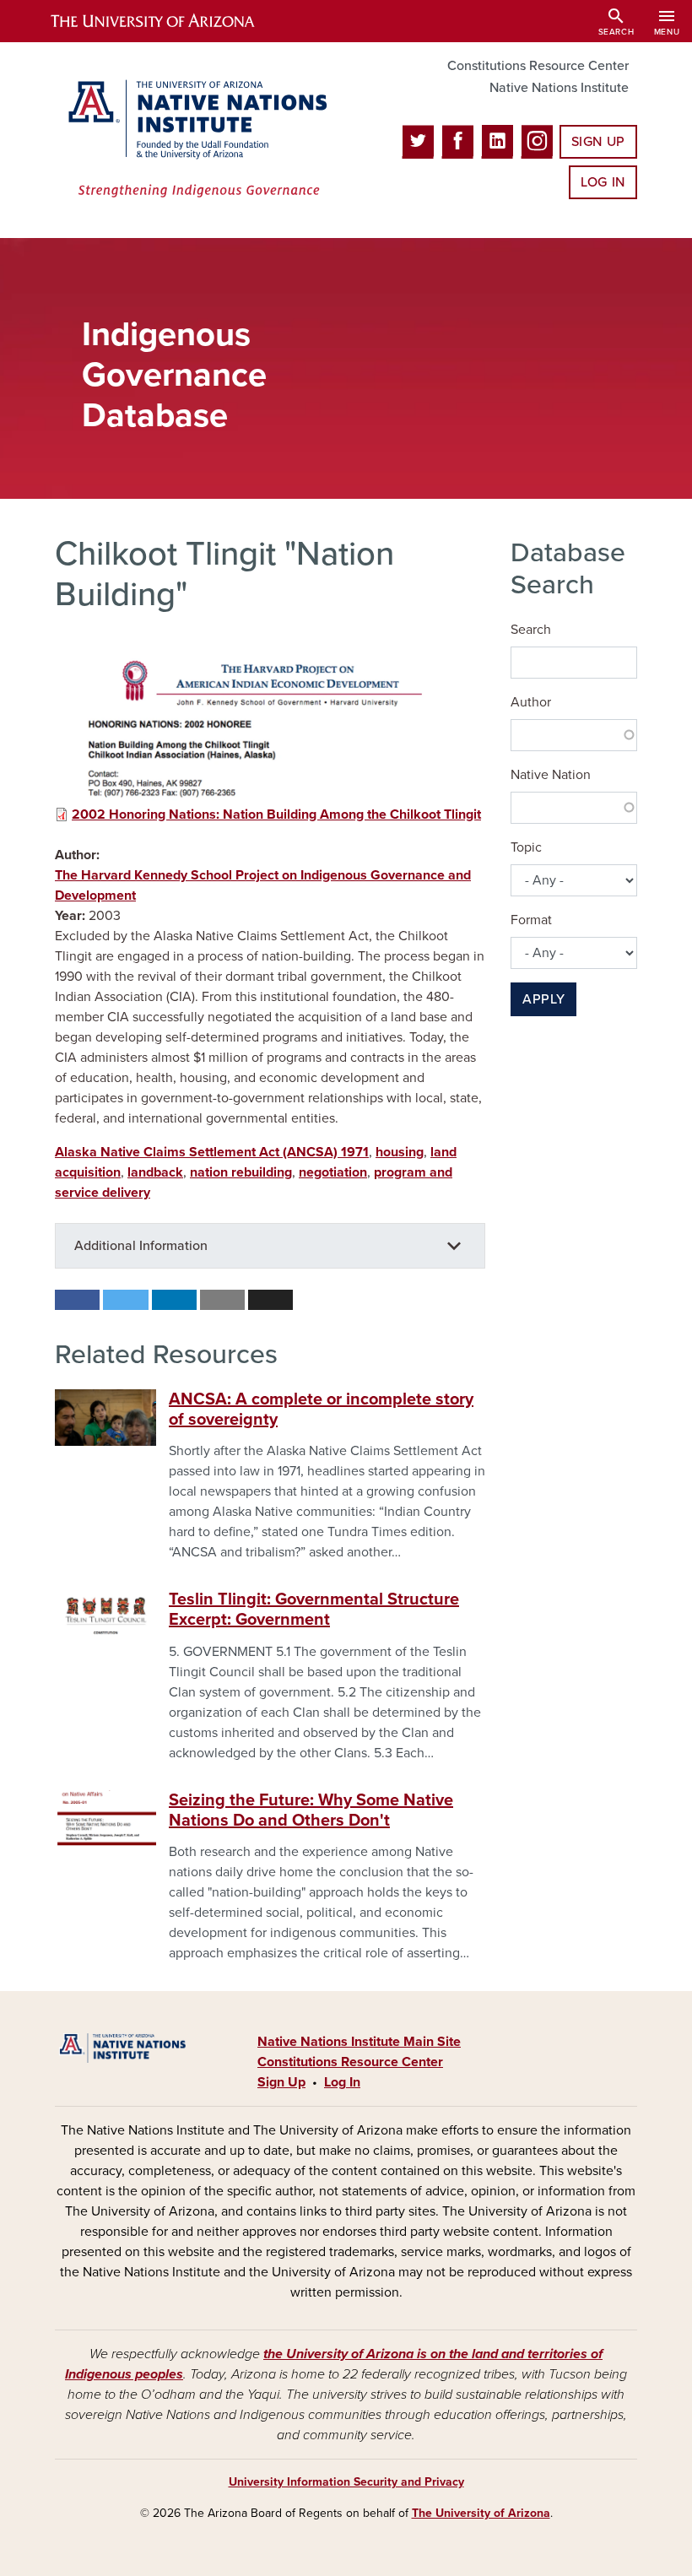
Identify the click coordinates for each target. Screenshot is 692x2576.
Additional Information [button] (141, 1246)
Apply (543, 999)
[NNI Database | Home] (194, 140)
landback (155, 1172)
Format (531, 920)
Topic (526, 847)
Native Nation (551, 775)
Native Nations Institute (559, 88)
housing (400, 1152)
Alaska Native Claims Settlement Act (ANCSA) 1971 (212, 1152)
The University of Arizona (481, 2513)
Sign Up (598, 142)
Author (531, 702)
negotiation (333, 1172)
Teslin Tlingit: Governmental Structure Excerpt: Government (314, 1610)
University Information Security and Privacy (346, 2482)
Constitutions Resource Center (538, 66)
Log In (603, 182)
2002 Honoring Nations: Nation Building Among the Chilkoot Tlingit (276, 814)
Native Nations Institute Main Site (359, 2042)
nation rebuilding (241, 1172)
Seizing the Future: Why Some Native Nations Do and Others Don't (311, 1810)
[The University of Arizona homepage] (167, 21)
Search (531, 630)
